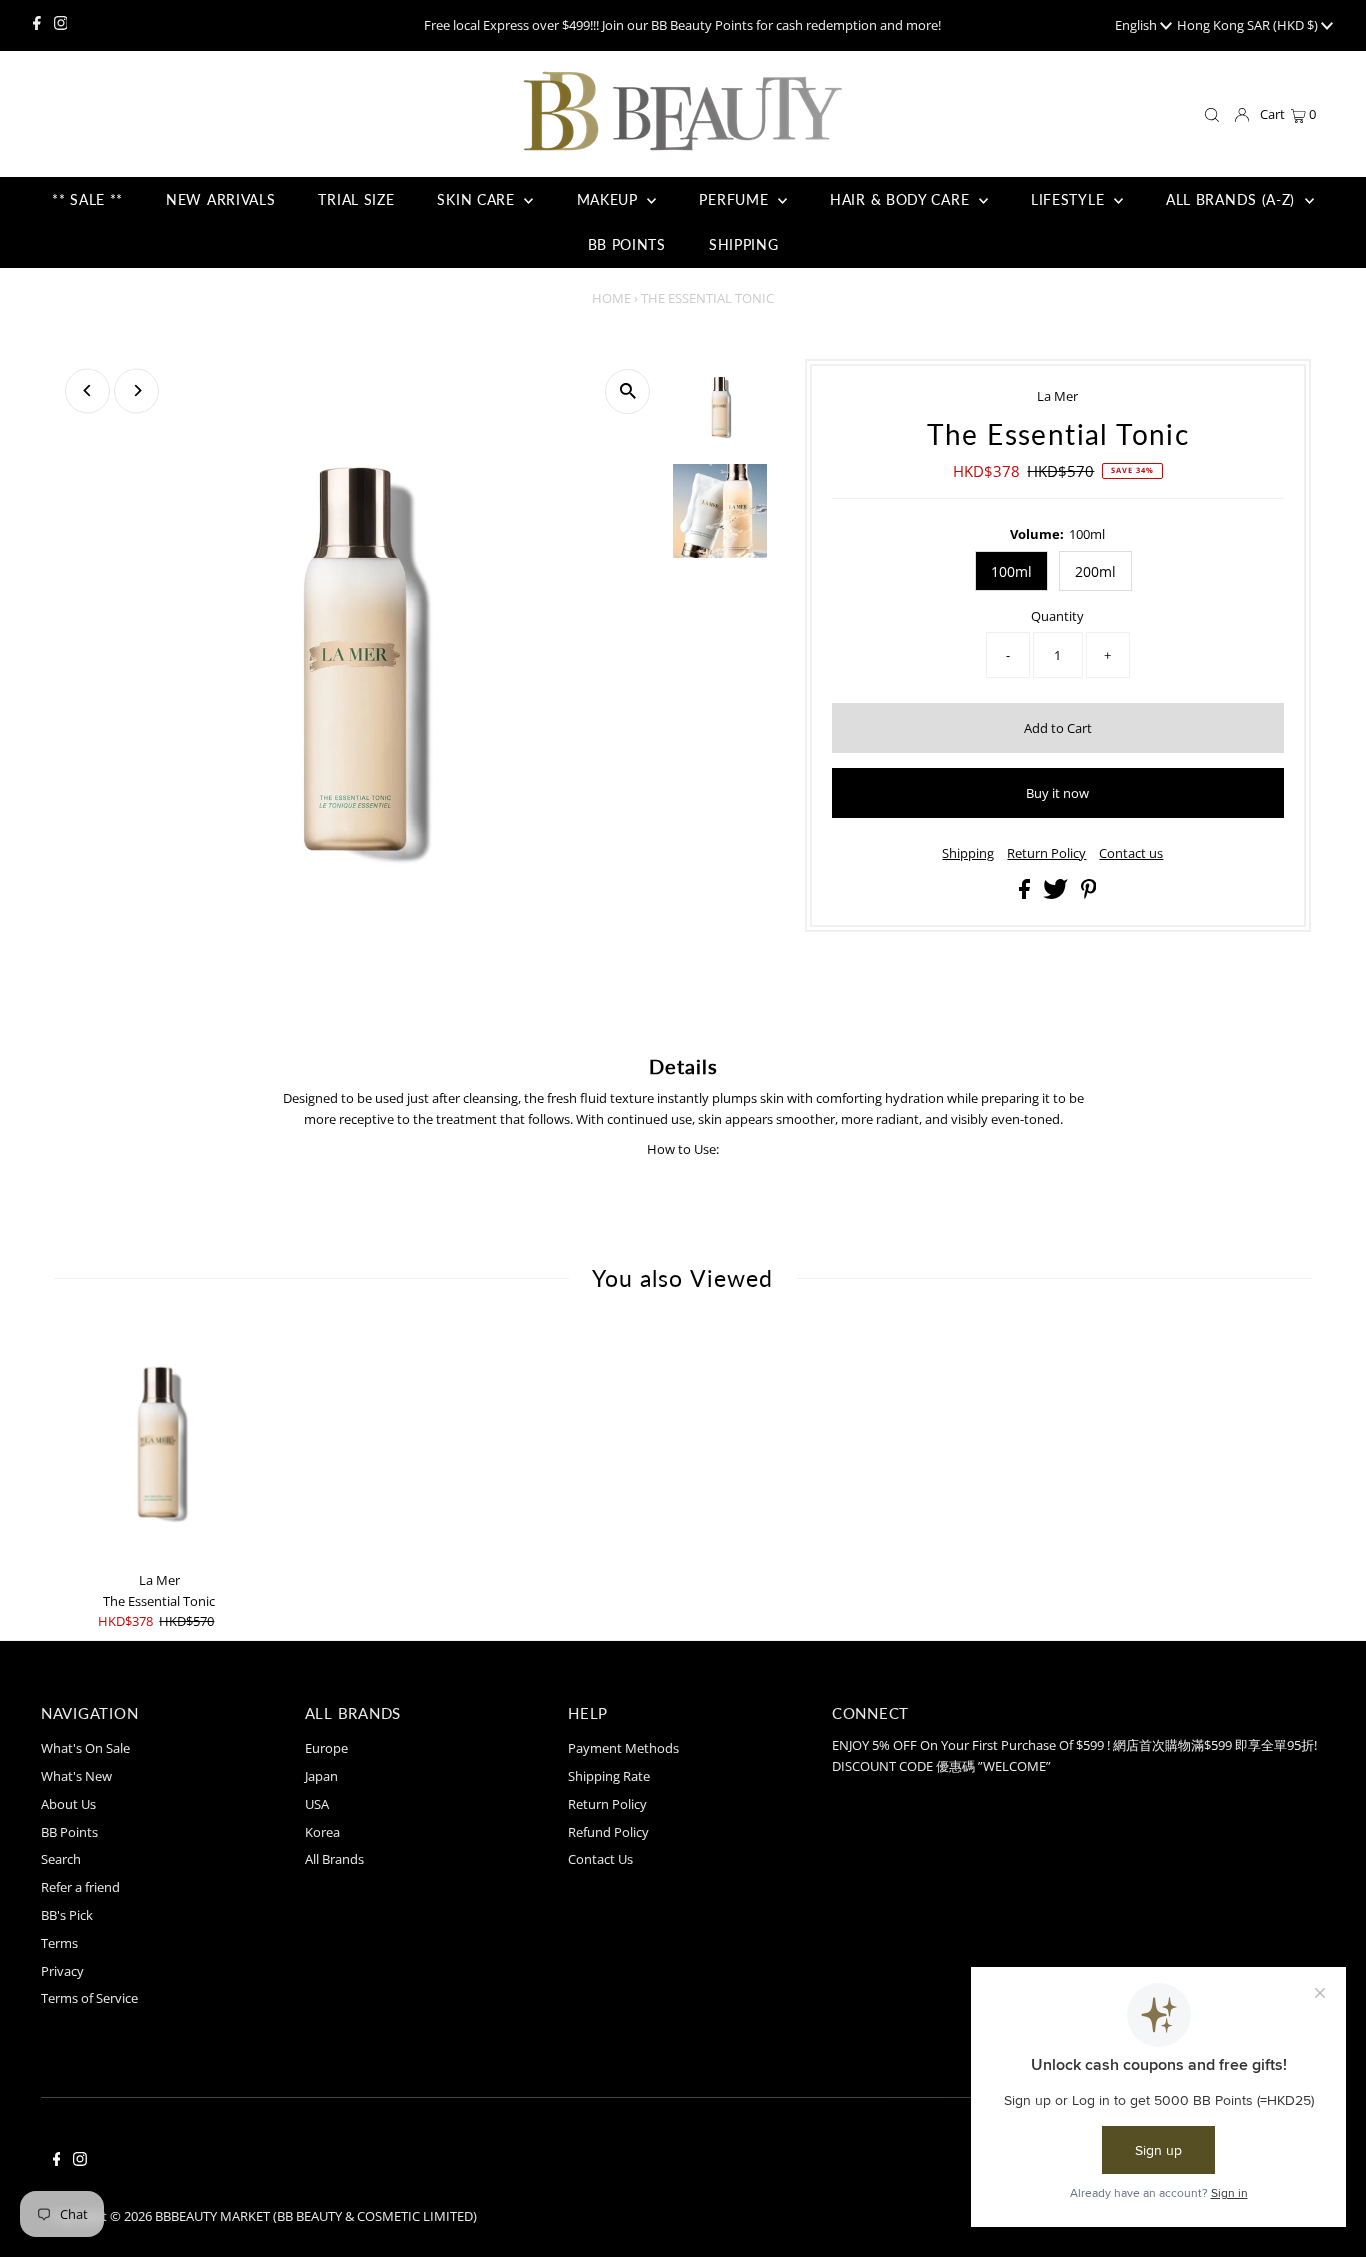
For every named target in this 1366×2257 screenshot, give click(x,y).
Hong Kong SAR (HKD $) (1249, 25)
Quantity (1057, 616)
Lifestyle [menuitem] (1070, 199)
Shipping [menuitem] (744, 244)
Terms (59, 1943)
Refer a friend (80, 1887)
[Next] (136, 390)
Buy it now (1057, 793)
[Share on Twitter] (1057, 894)
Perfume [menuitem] (736, 199)
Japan (321, 1776)
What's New (76, 1776)
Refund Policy (608, 1832)
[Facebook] (37, 25)
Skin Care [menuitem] (478, 199)
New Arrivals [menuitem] (220, 199)
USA (317, 1804)
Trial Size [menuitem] (356, 199)
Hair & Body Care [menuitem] (902, 199)
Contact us (1131, 853)
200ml (1095, 571)
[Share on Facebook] (1026, 894)
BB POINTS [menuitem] (627, 244)
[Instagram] (61, 25)
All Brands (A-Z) (1233, 199)
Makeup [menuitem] (610, 199)
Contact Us (600, 1859)
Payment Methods (623, 1748)
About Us (68, 1804)
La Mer (1057, 396)
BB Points (69, 1832)
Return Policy (1046, 853)
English (1137, 25)
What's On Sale (85, 1748)
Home (611, 298)
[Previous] (87, 390)
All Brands (334, 1859)
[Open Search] (1212, 115)
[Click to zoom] (627, 391)
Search (61, 1859)
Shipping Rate (609, 1776)
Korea (322, 1832)
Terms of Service (89, 1998)
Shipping (968, 853)
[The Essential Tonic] (159, 1443)
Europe (326, 1748)
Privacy (62, 1971)
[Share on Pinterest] (1089, 894)
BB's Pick (67, 1915)
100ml (1011, 571)
